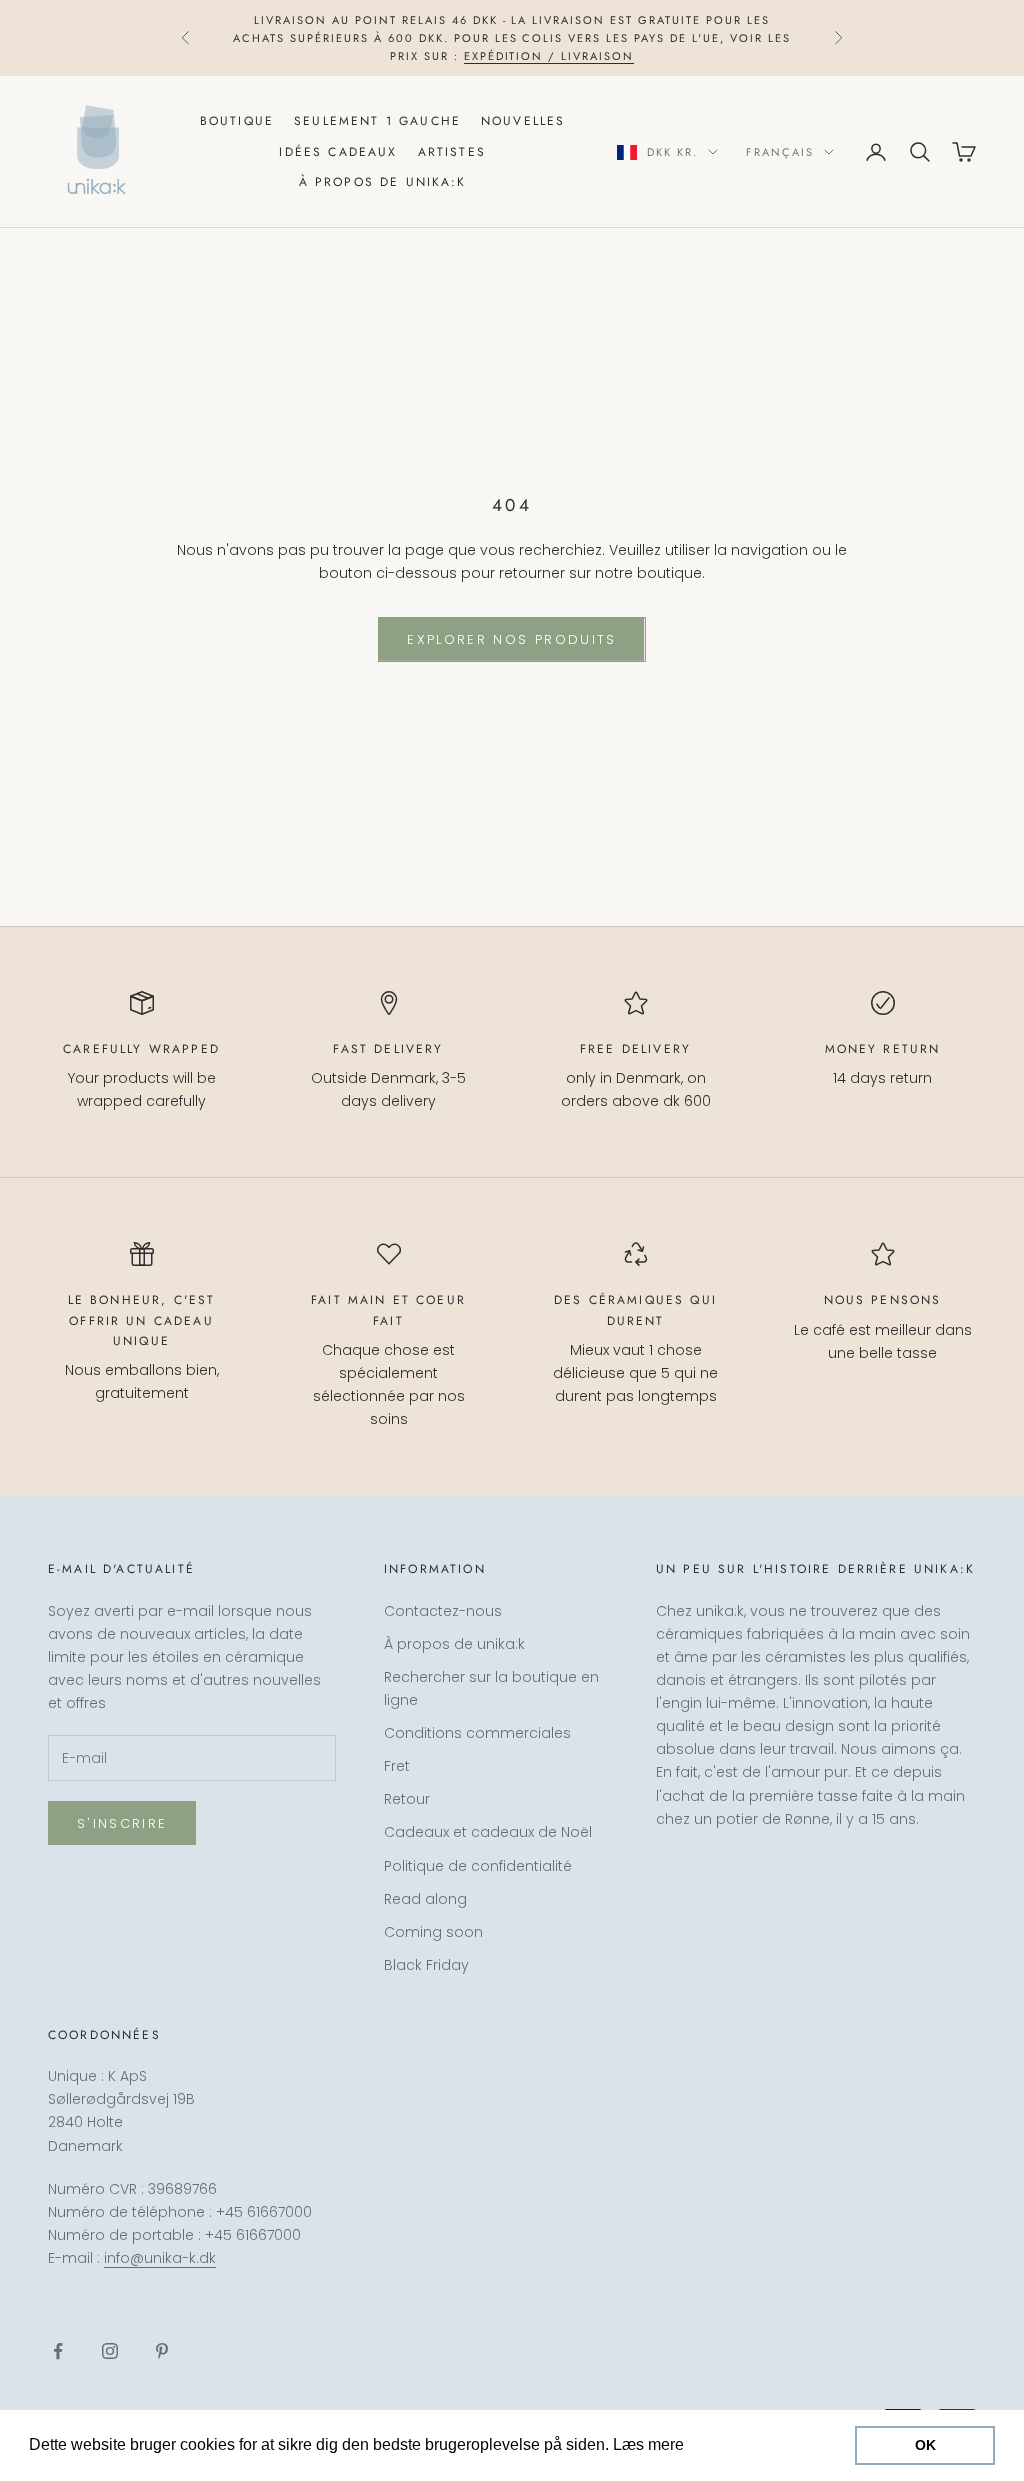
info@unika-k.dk (160, 2258)
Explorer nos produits (511, 639)
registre (802, 2394)
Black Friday (426, 1965)
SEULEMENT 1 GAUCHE (377, 121)
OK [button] (925, 2445)
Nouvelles (523, 121)
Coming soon (433, 1932)
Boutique (237, 121)
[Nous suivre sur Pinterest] (162, 2351)
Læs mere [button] (726, 2444)
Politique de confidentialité (478, 1866)
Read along (425, 1899)
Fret (397, 1766)
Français (780, 152)
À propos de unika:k (383, 182)
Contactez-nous (443, 1611)
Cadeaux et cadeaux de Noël (488, 1832)
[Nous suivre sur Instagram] (110, 2351)
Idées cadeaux (338, 152)
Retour (407, 1799)
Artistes (452, 152)
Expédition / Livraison (549, 56)
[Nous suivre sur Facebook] (58, 2351)
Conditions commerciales (477, 1733)
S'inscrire (122, 1823)
